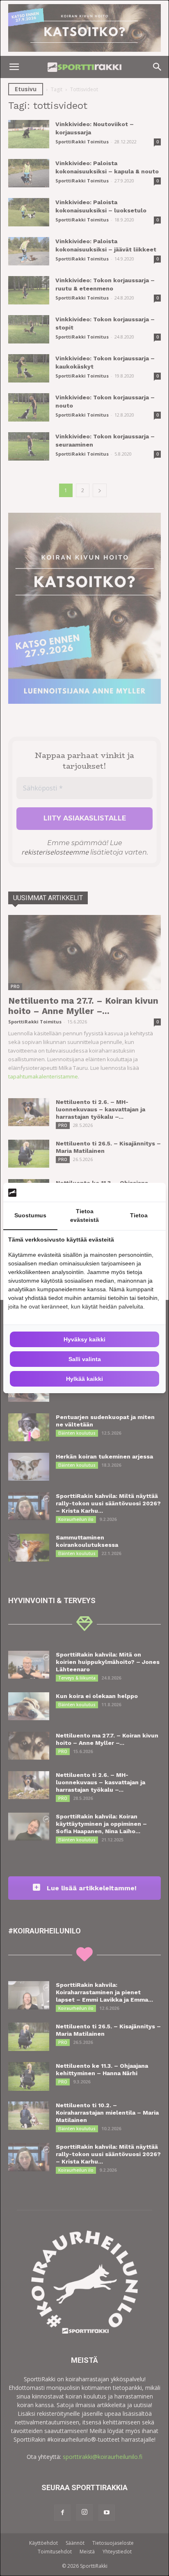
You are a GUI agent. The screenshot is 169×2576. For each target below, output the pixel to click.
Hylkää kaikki (84, 1379)
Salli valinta (85, 1359)
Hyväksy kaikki (84, 1339)
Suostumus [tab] (30, 1215)
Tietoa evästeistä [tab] (84, 1215)
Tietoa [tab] (139, 1215)
